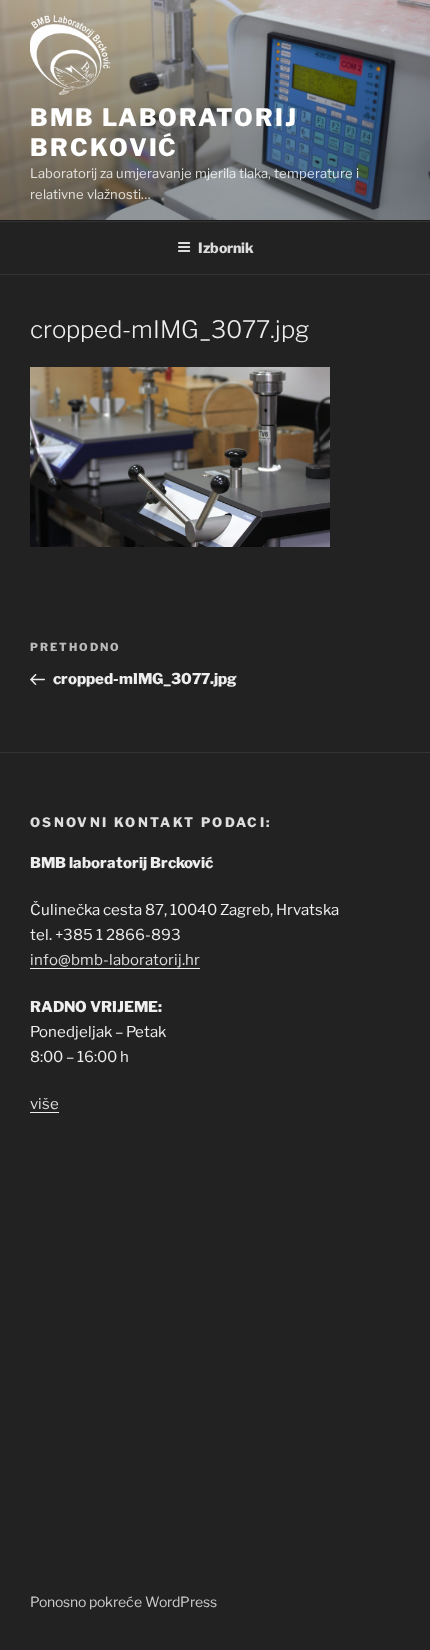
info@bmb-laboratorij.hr (115, 960)
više (44, 1104)
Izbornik (226, 247)
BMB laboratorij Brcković (164, 132)
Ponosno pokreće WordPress (123, 1601)
